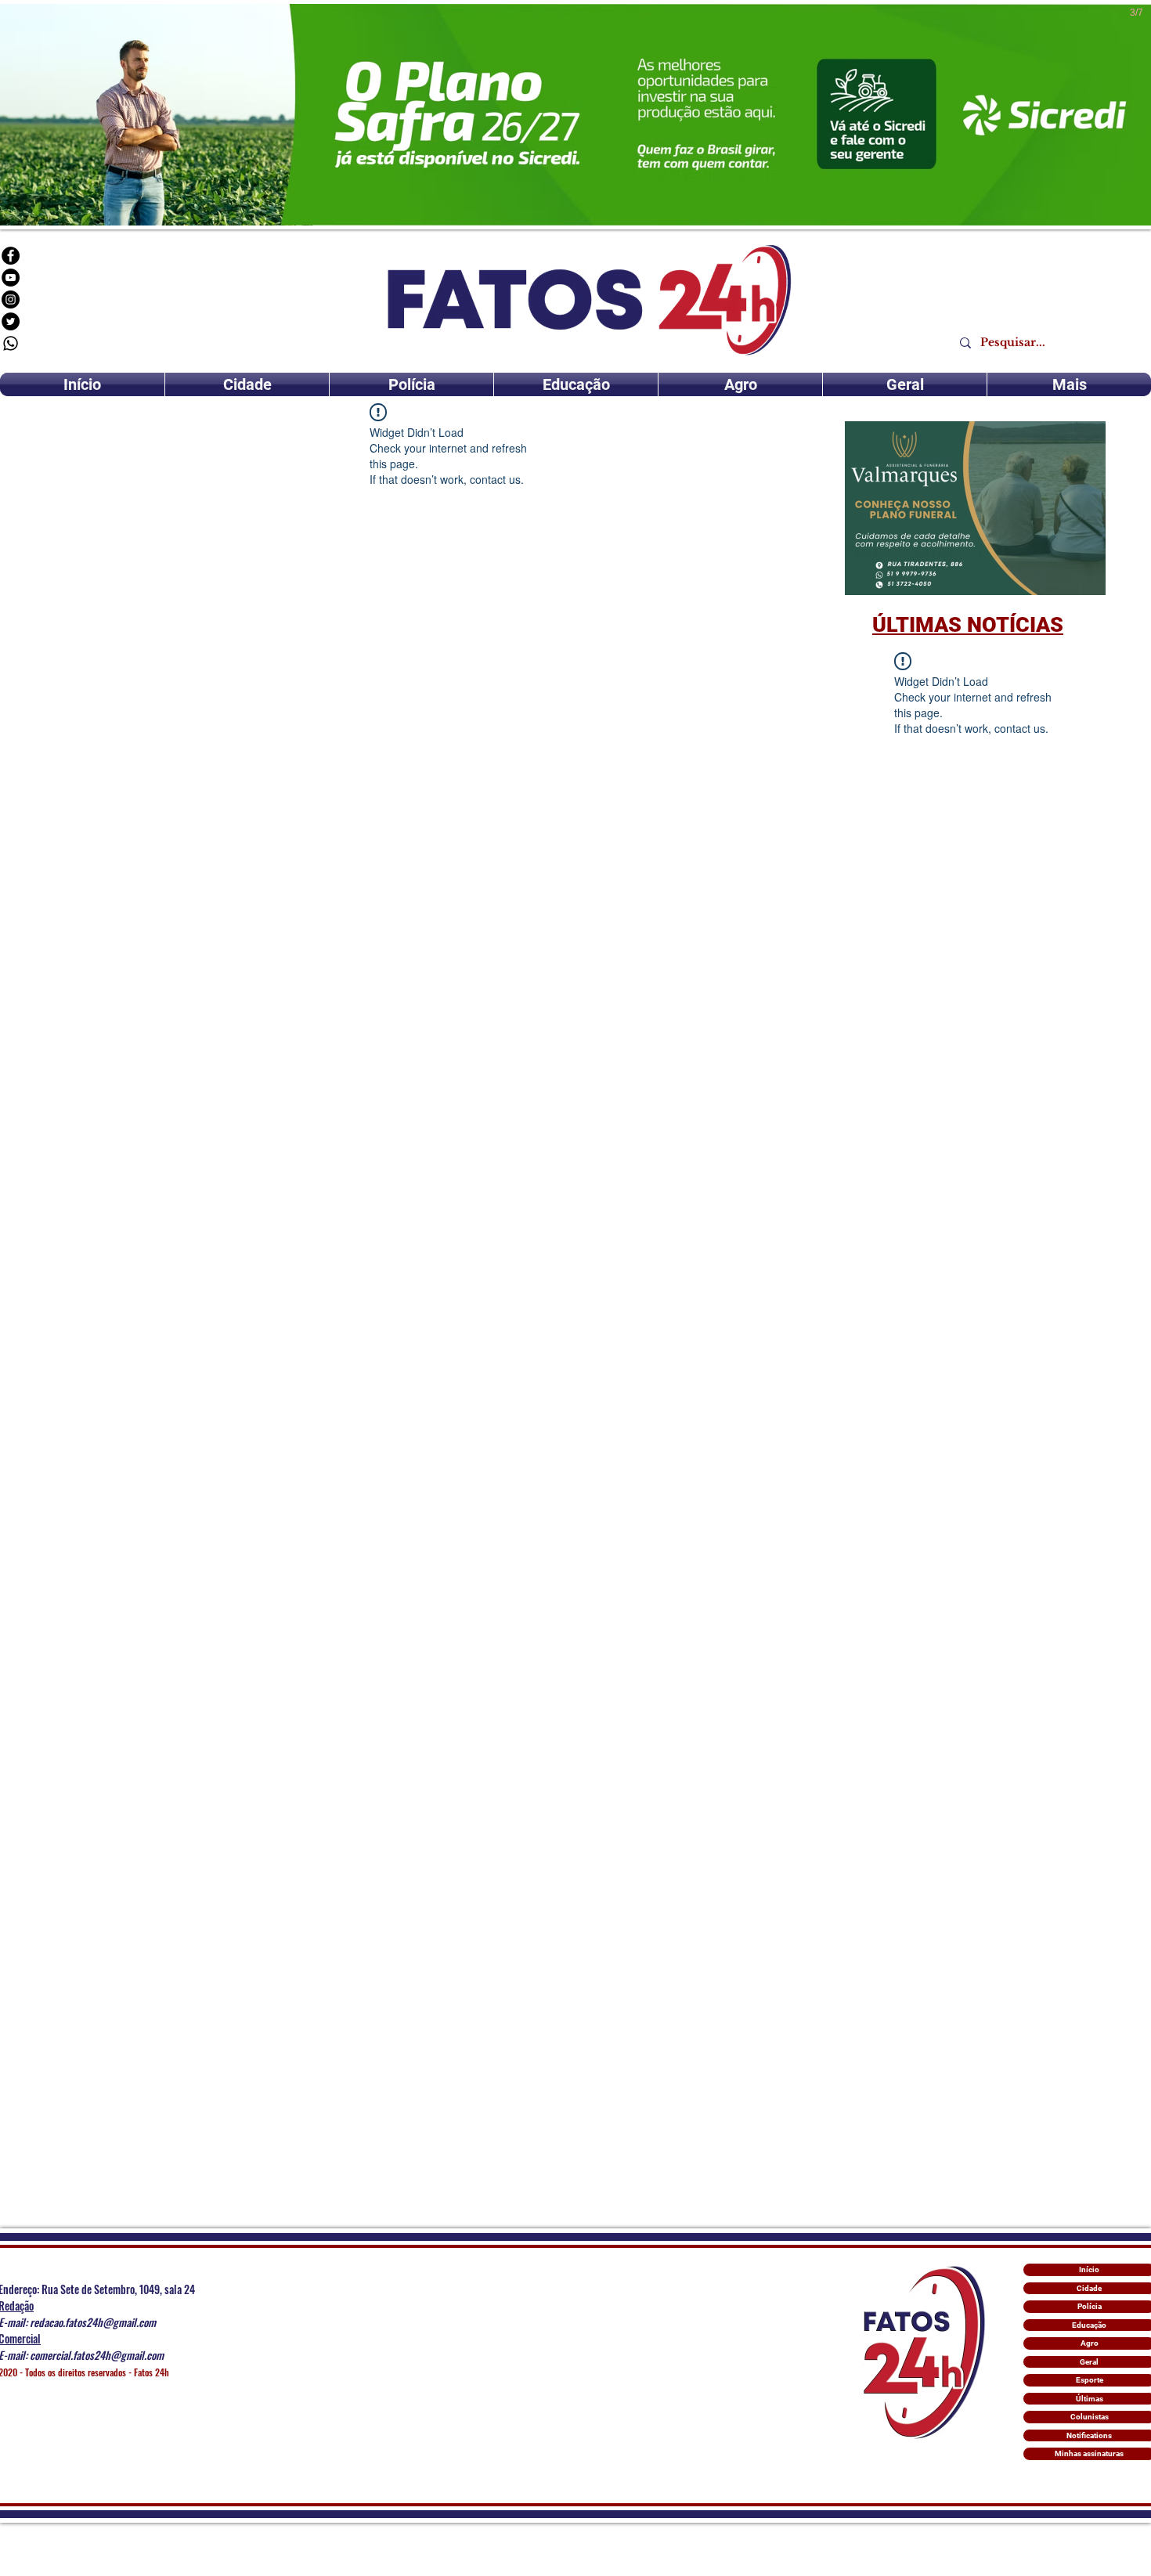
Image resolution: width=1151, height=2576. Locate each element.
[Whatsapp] (11, 343)
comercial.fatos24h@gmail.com (97, 2355)
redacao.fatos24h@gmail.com (93, 2322)
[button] (975, 508)
